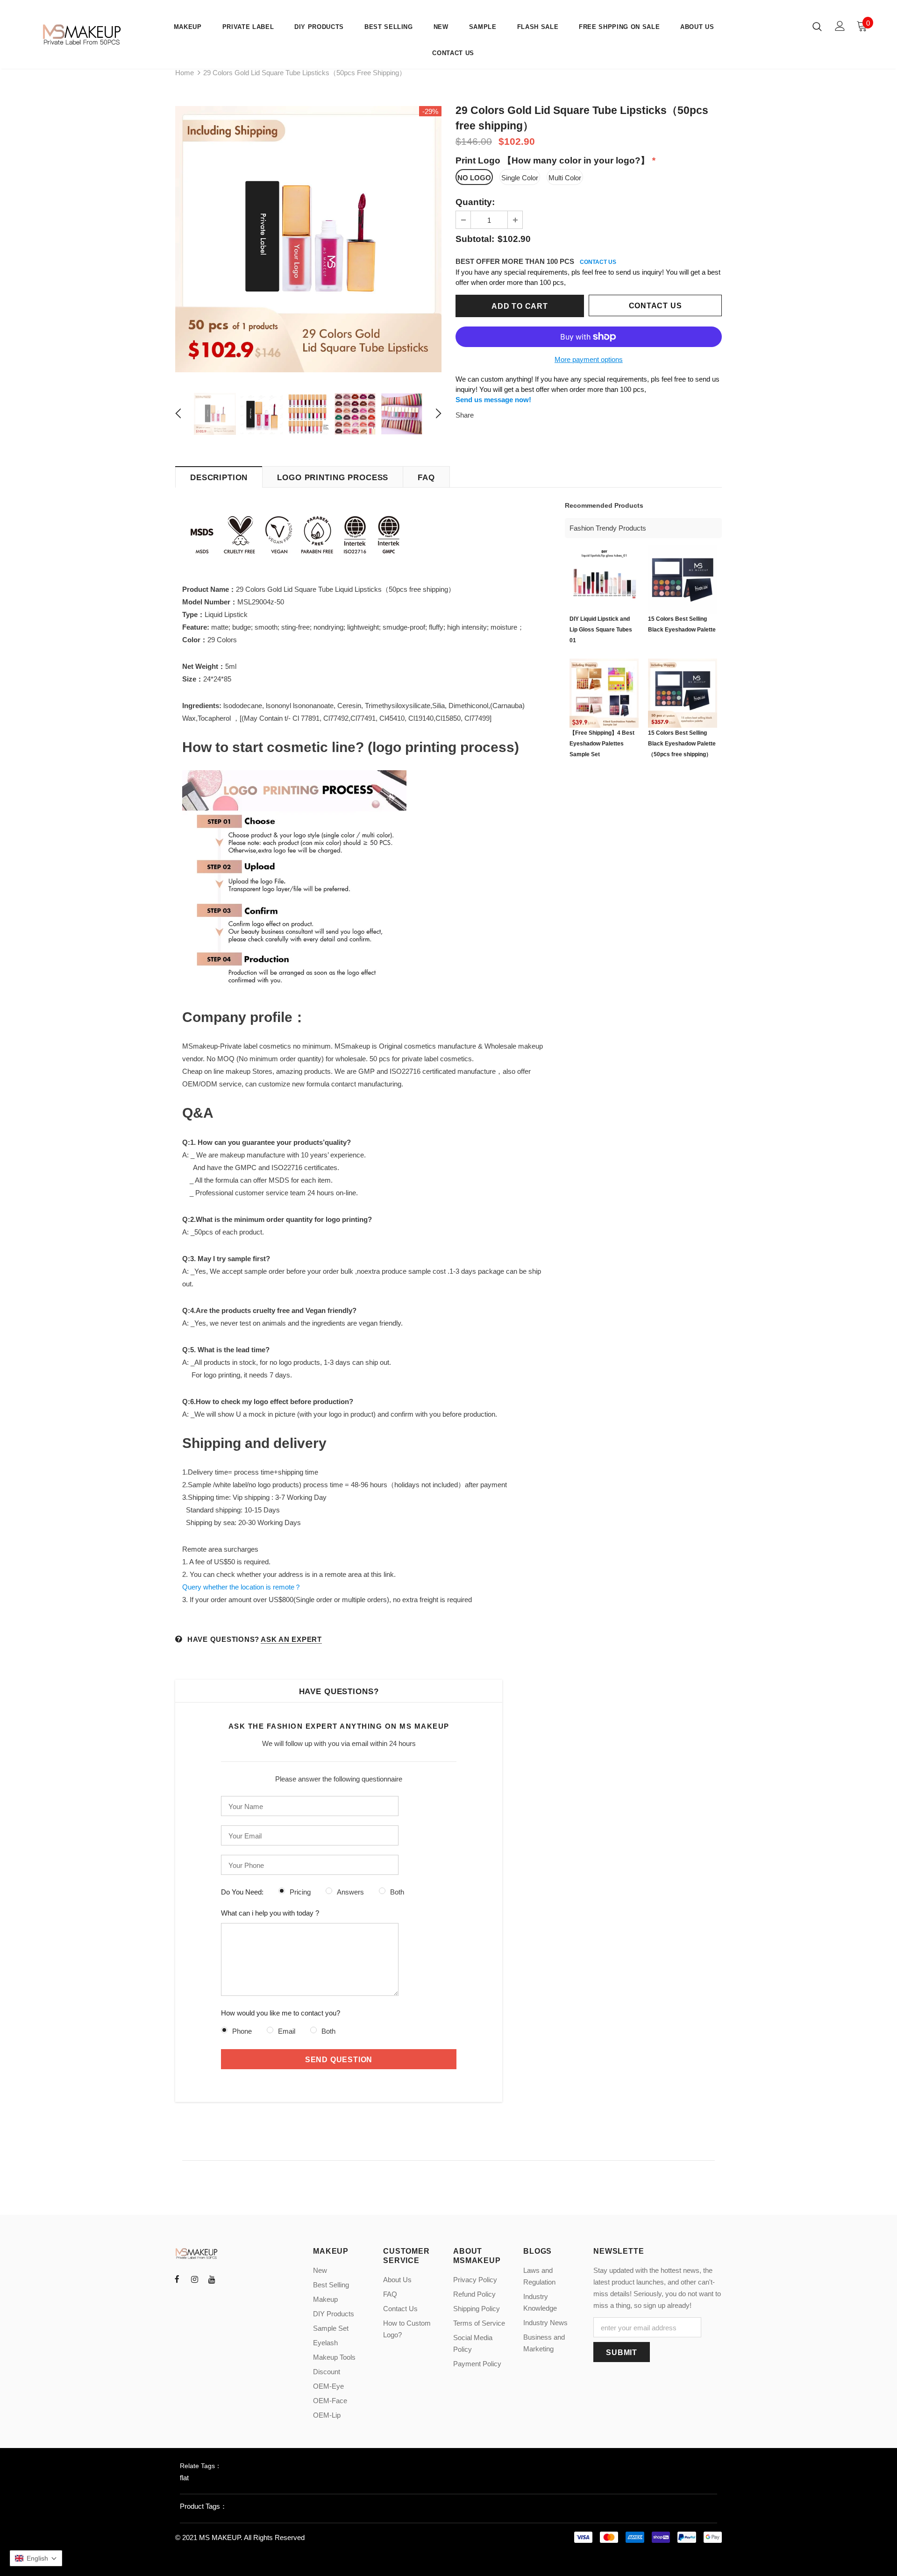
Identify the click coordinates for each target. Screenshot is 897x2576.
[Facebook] (177, 2279)
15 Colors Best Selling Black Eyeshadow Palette (682, 624)
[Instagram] (194, 2279)
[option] (308, 239)
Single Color (520, 178)
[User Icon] (840, 26)
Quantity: (475, 202)
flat (184, 2478)
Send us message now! (493, 400)
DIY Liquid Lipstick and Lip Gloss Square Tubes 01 (601, 630)
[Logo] (83, 34)
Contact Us (655, 306)
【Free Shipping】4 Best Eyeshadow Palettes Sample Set (602, 744)
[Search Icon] (817, 26)
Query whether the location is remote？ (242, 1587)
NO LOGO (474, 178)
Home (185, 73)
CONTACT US (598, 262)
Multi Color (565, 178)
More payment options (589, 359)
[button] (36, 2558)
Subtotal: (475, 239)
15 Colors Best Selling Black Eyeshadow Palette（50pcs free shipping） (682, 744)
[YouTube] (212, 2279)
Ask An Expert (291, 1639)
